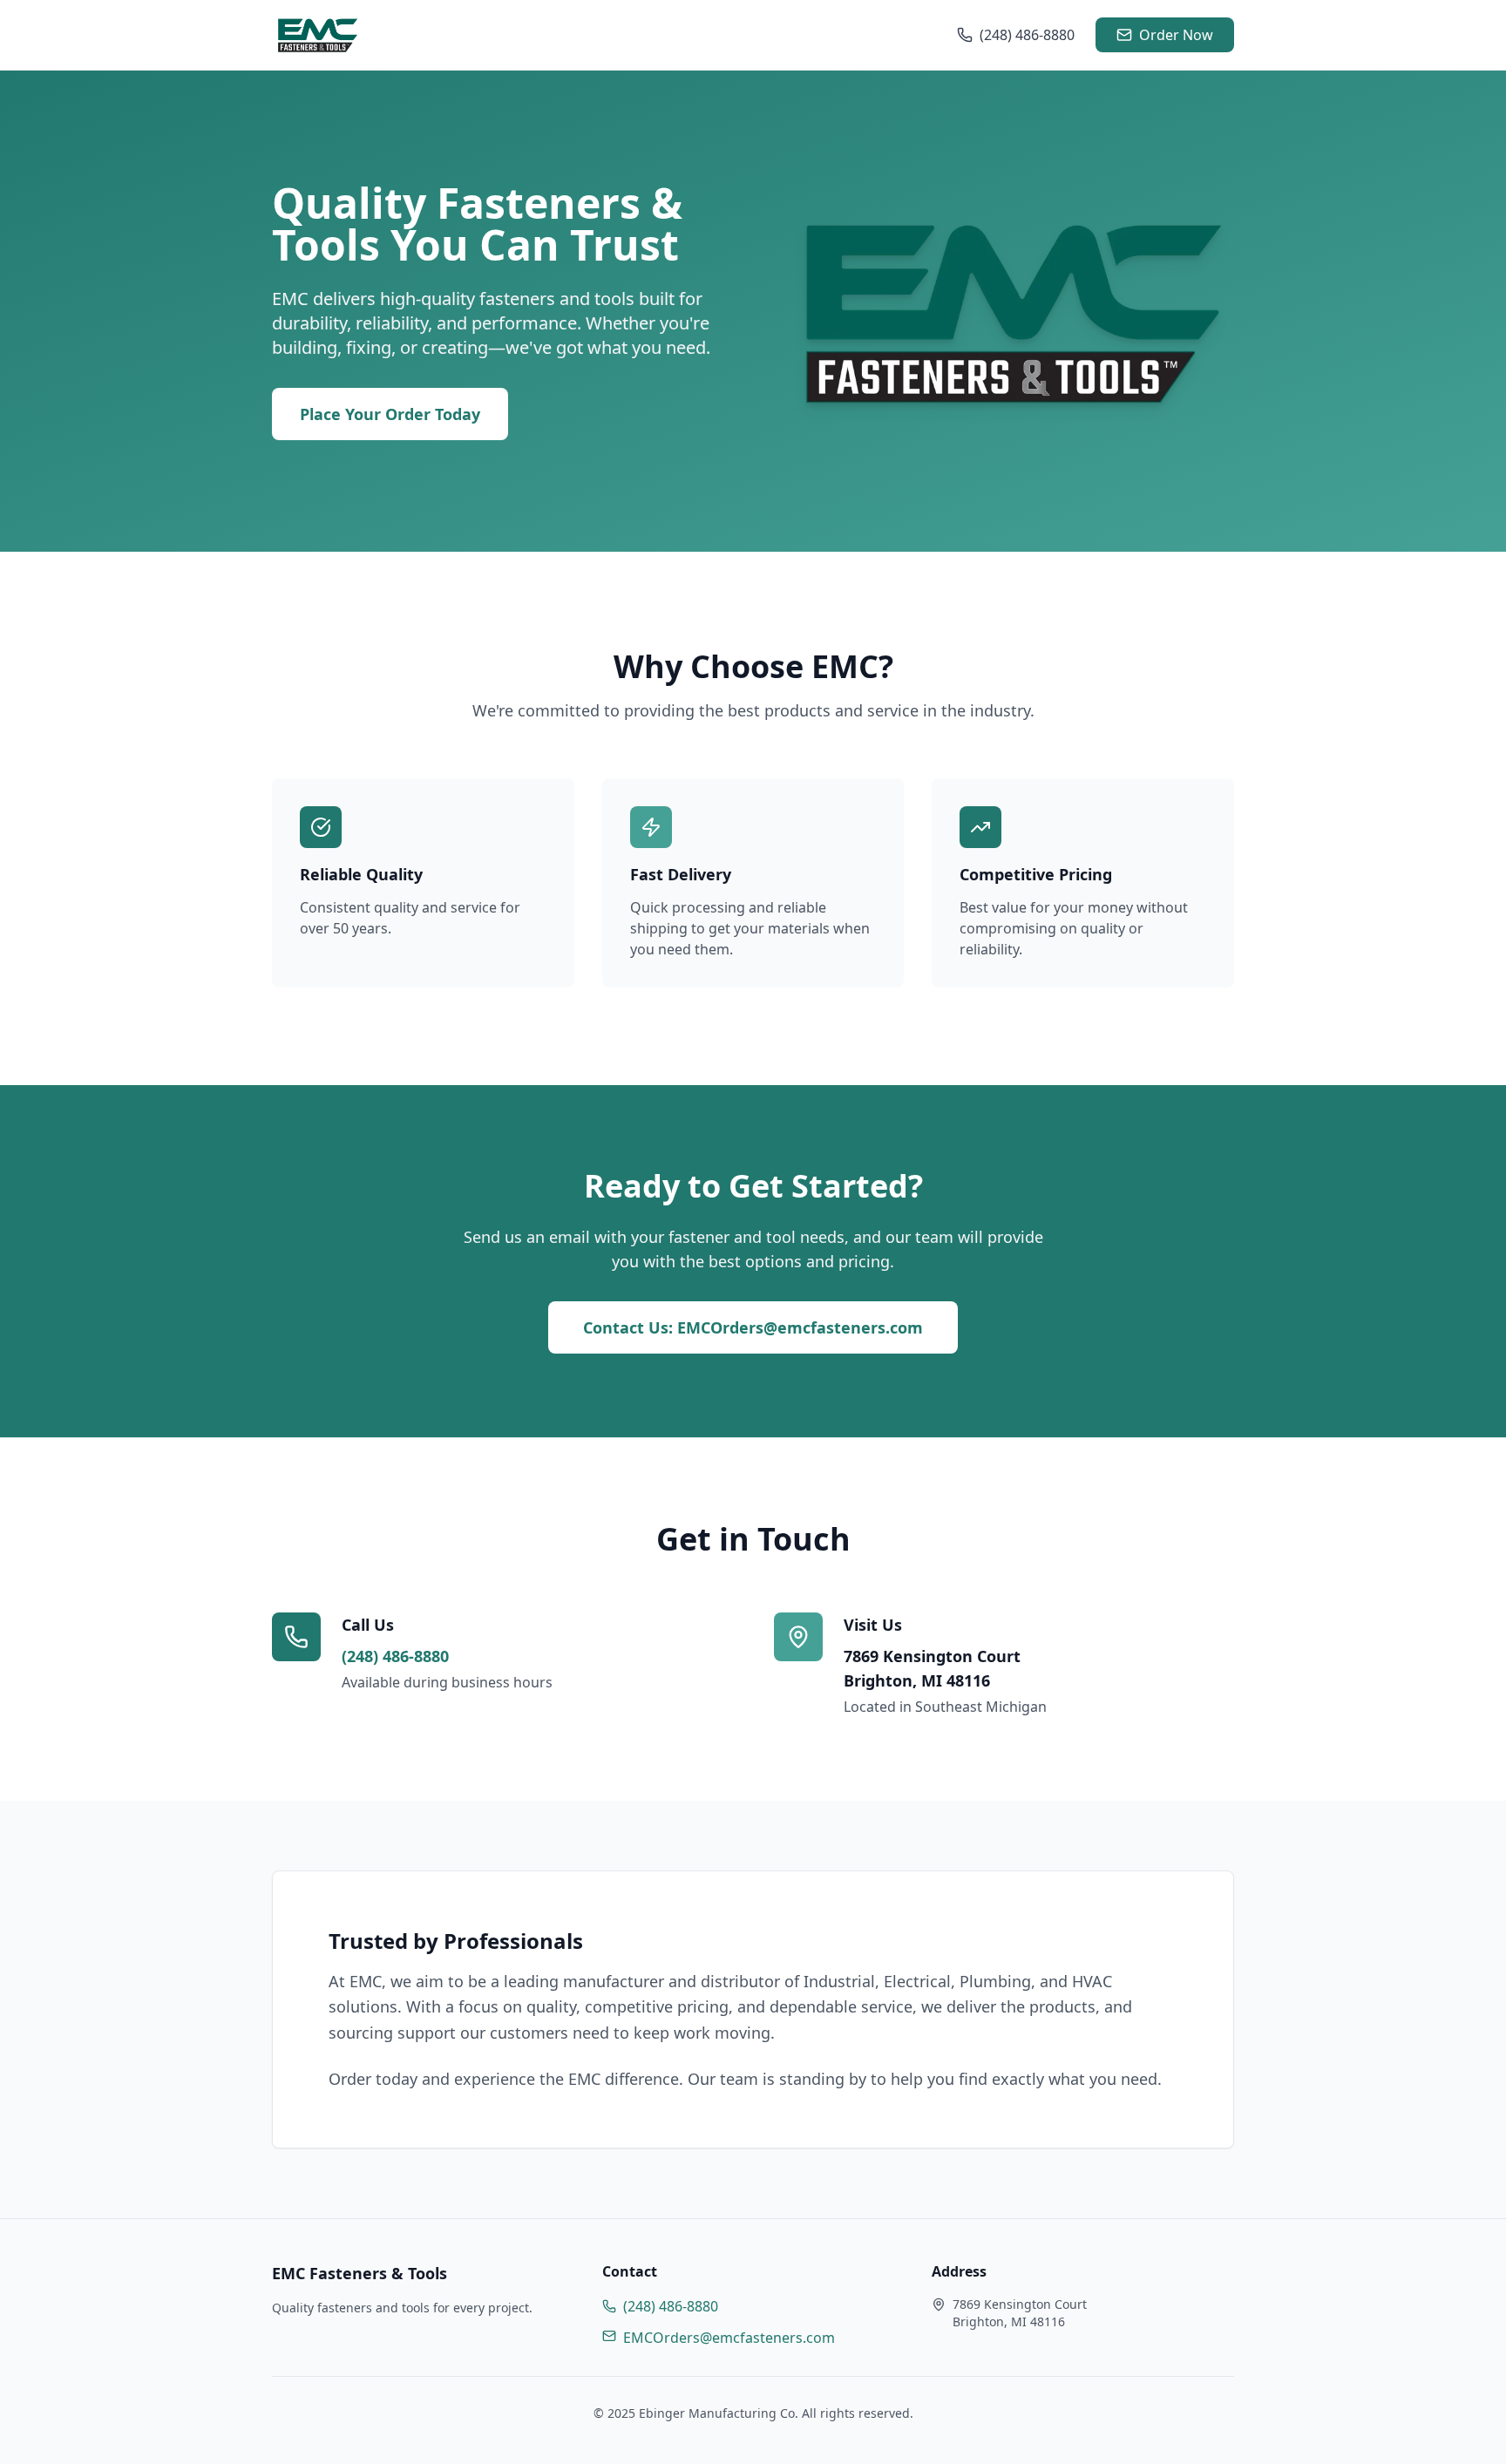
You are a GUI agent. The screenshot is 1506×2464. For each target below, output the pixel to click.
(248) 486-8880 (1027, 35)
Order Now (1176, 35)
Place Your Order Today (390, 414)
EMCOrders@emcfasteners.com (729, 2338)
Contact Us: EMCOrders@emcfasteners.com (753, 1327)
